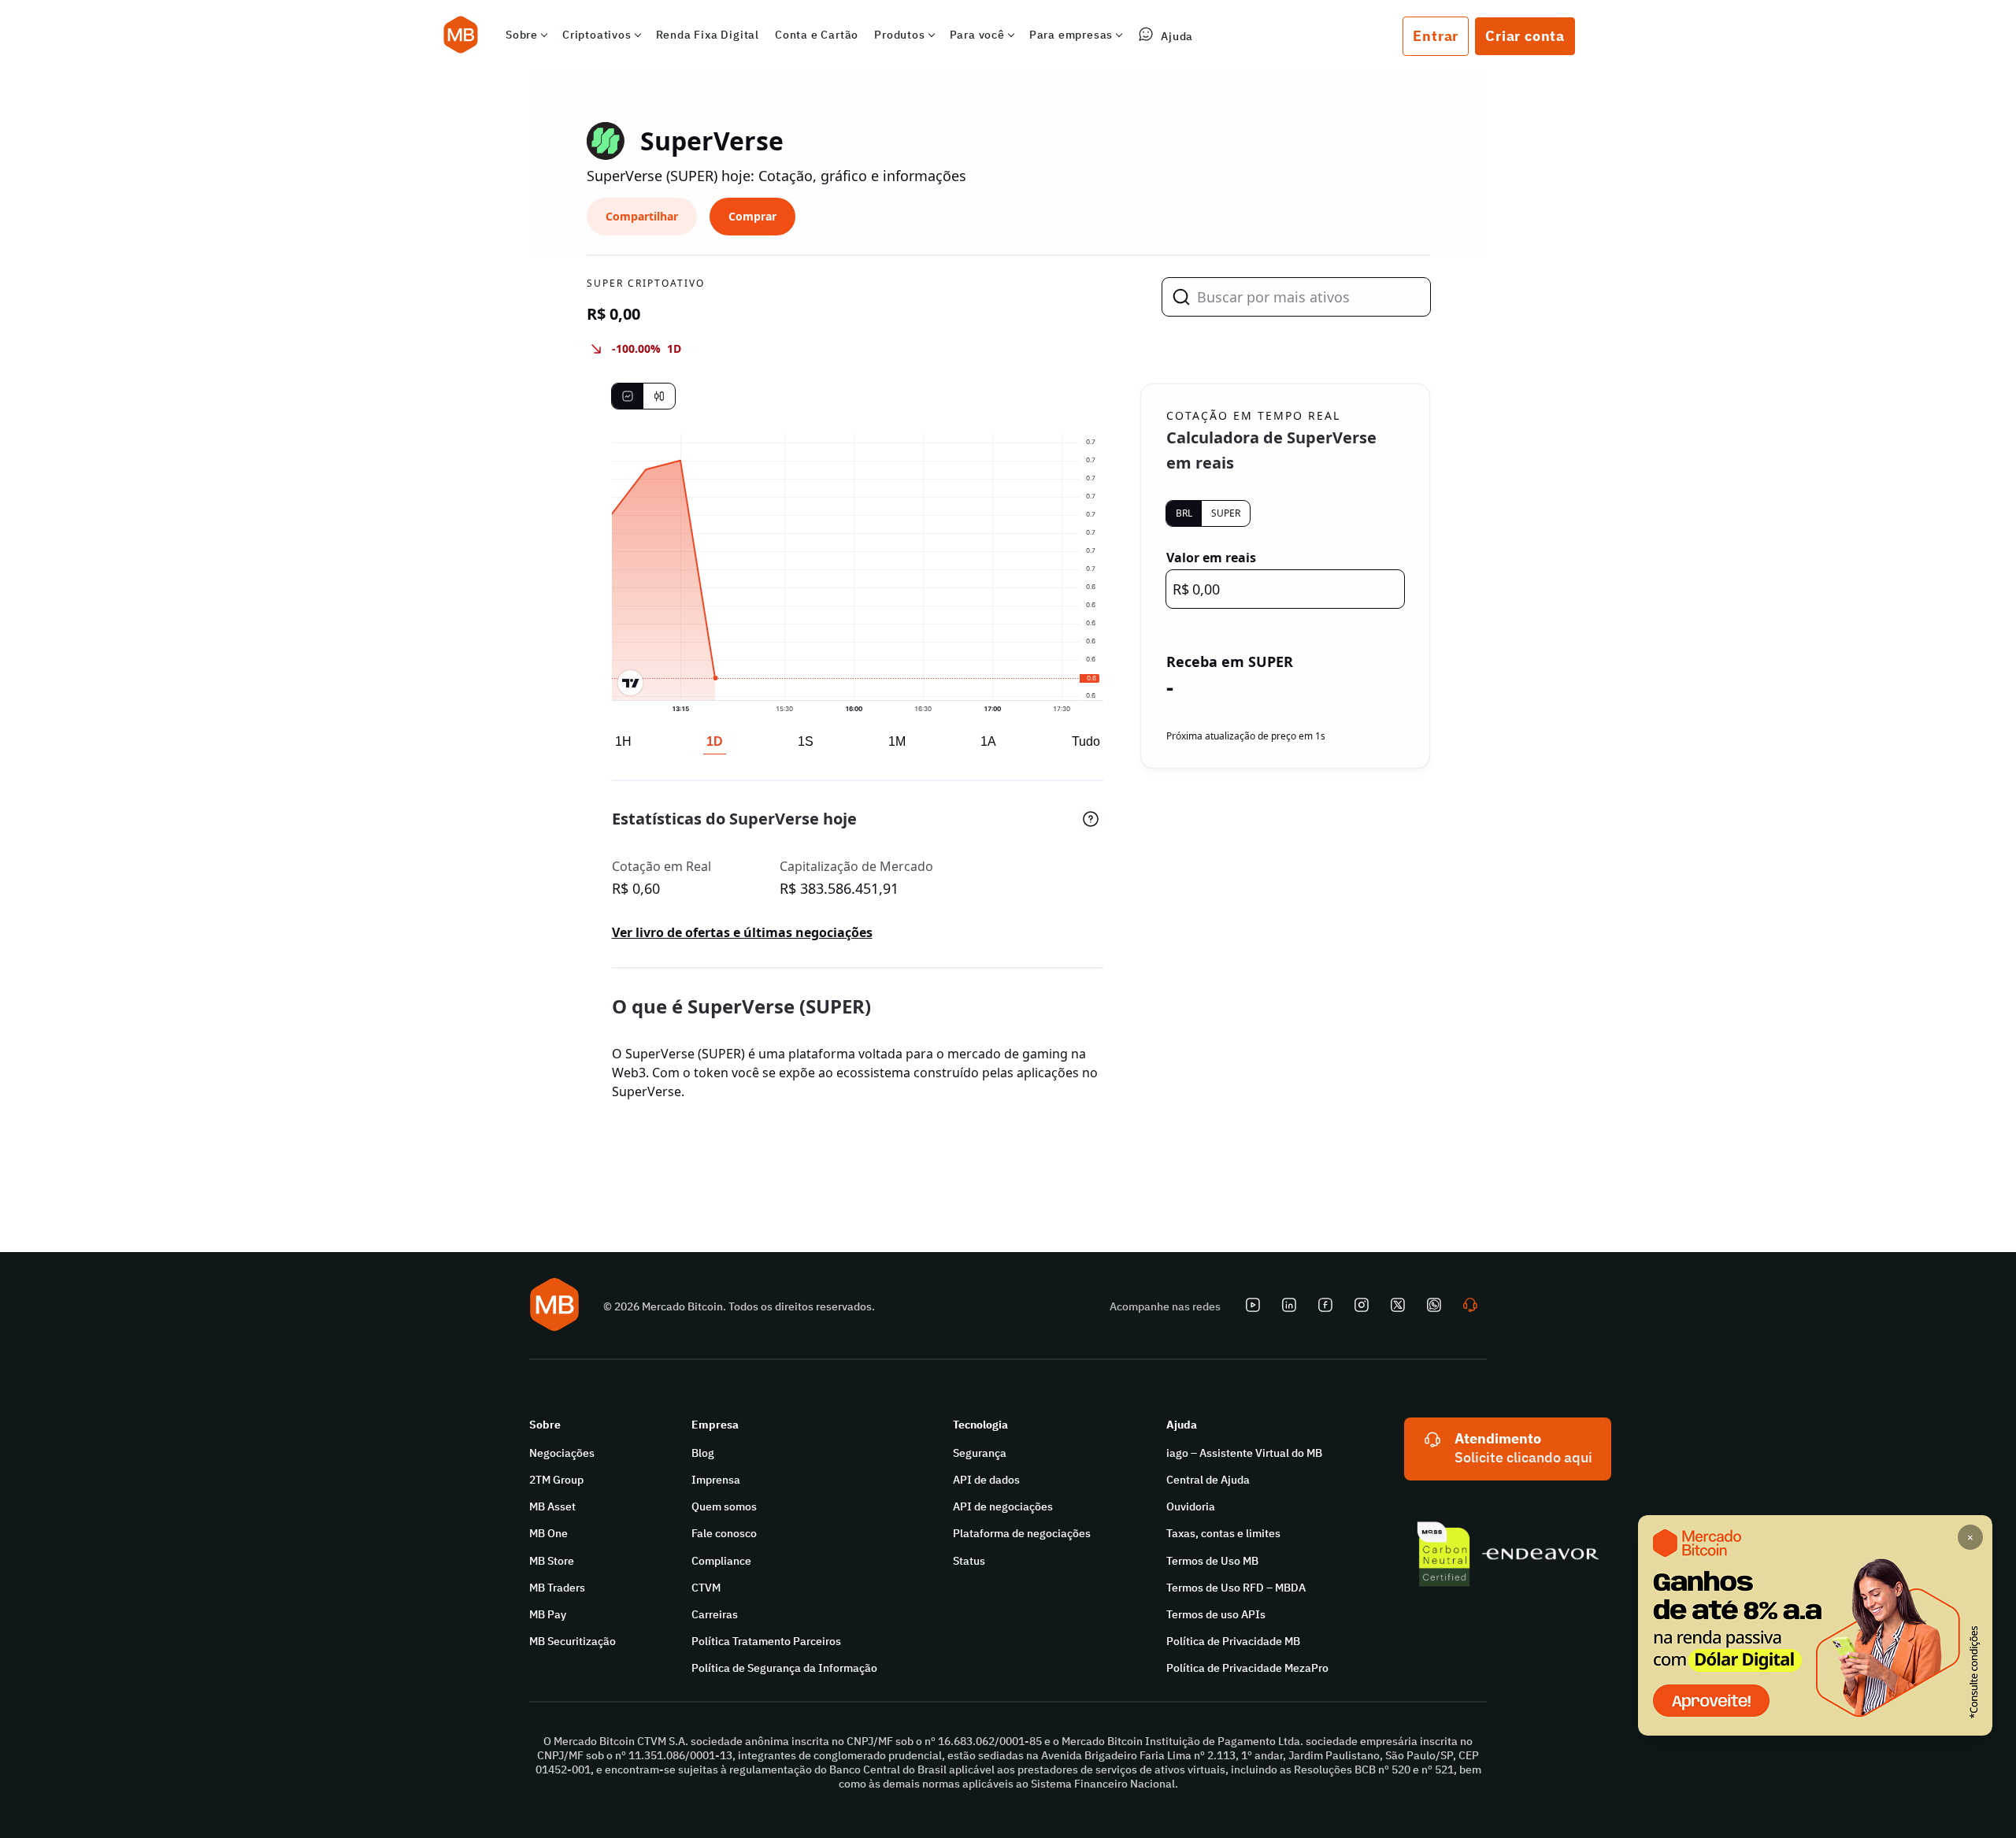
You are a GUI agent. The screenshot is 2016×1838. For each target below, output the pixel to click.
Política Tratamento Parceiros (766, 1641)
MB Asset (552, 1506)
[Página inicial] (461, 36)
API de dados (986, 1480)
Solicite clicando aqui (1523, 1457)
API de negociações (1003, 1506)
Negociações (562, 1453)
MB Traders (557, 1588)
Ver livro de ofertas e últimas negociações (742, 932)
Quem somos (724, 1506)
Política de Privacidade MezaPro (1247, 1668)
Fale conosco (724, 1533)
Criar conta (1525, 36)
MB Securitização (573, 1641)
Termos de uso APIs (1216, 1614)
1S (806, 741)
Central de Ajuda (1208, 1480)
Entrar (1436, 36)
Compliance (721, 1561)
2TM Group (556, 1480)
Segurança (980, 1453)
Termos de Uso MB (1212, 1561)
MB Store (552, 1561)
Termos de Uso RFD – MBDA (1236, 1588)
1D (715, 741)
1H (623, 741)
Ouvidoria (1191, 1506)
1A (988, 741)
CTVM (706, 1588)
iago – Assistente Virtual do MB (1244, 1453)
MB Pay (548, 1614)
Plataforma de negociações (1022, 1533)
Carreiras (715, 1614)
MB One (548, 1533)
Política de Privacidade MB (1233, 1641)
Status (969, 1561)
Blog (703, 1453)
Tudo (1086, 741)
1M (897, 741)
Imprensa (716, 1480)
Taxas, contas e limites (1223, 1533)
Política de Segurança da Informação (784, 1668)
